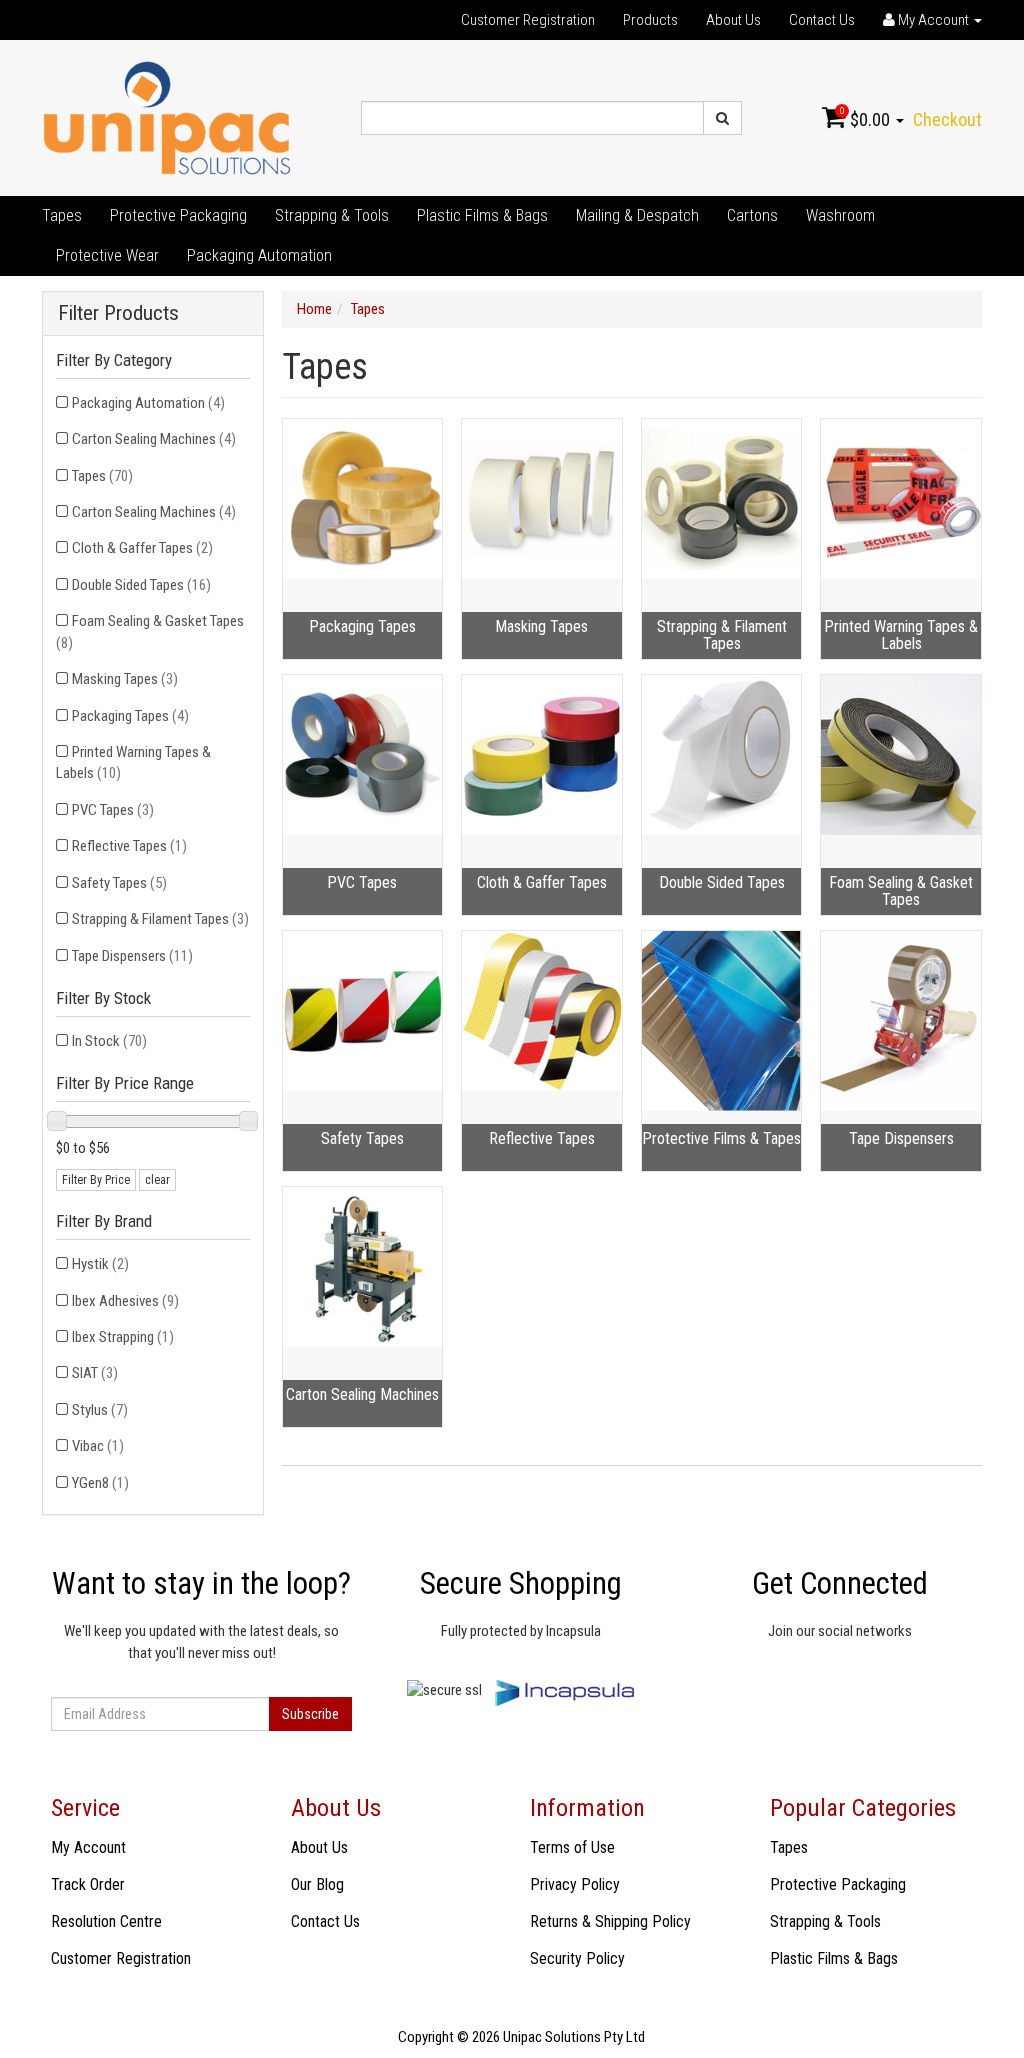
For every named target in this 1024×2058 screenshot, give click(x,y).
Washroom (840, 215)
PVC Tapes (113, 810)
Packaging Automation (259, 255)
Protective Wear (107, 255)
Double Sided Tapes (141, 585)
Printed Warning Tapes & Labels (133, 762)
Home (314, 309)
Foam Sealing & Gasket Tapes (150, 631)
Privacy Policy (575, 1884)
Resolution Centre (106, 1921)
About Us (733, 20)
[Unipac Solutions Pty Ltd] (167, 117)
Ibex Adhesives (125, 1301)
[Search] (722, 118)
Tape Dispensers (132, 956)
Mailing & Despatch (637, 215)
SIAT (95, 1373)
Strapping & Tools (332, 215)
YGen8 (100, 1483)
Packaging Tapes (130, 716)
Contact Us (822, 20)
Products (650, 20)
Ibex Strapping (123, 1337)
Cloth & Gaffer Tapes (142, 548)
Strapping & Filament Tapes (160, 919)
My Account (88, 1847)
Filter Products (118, 313)
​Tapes (62, 215)
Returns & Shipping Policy (610, 1921)
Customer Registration (528, 20)
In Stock (109, 1041)
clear (157, 1180)
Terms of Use (572, 1847)
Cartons (752, 215)
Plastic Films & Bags (482, 215)
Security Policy (577, 1958)
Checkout (947, 119)
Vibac (98, 1446)
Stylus (100, 1410)
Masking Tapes (125, 679)
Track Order (88, 1884)
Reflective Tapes (129, 846)
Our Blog (317, 1884)
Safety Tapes (119, 883)
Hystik (100, 1264)
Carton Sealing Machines (154, 439)
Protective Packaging (178, 215)
